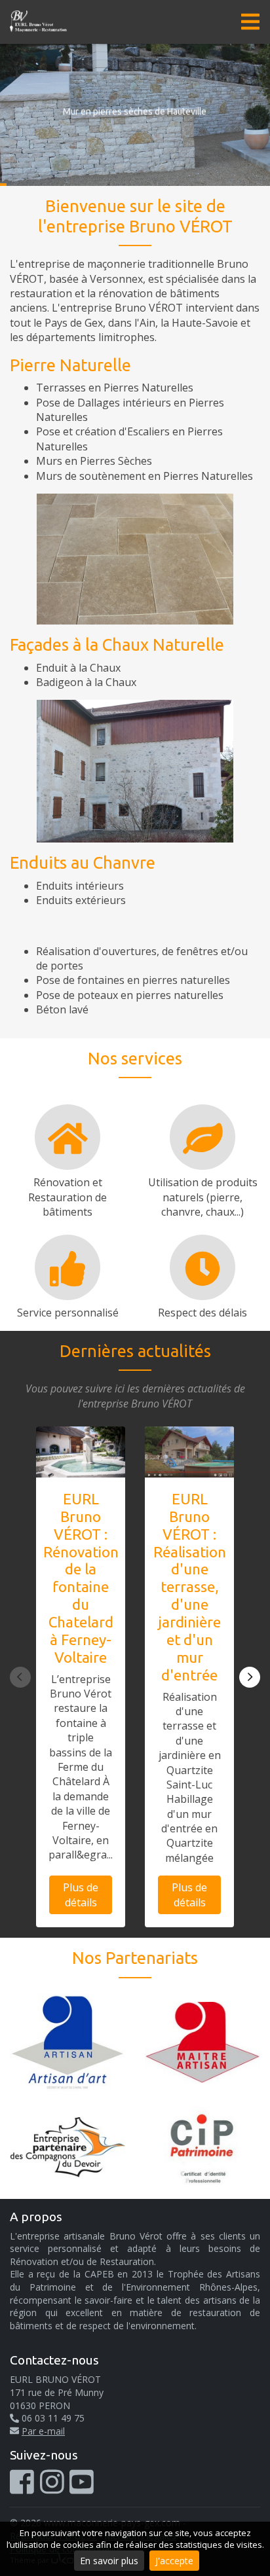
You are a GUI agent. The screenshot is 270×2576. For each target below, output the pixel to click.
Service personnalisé (68, 1313)
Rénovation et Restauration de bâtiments (67, 1197)
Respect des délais (202, 1313)
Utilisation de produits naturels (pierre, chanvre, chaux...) (203, 1197)
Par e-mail (43, 2431)
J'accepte (174, 2561)
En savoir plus (109, 2561)
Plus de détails (81, 1895)
